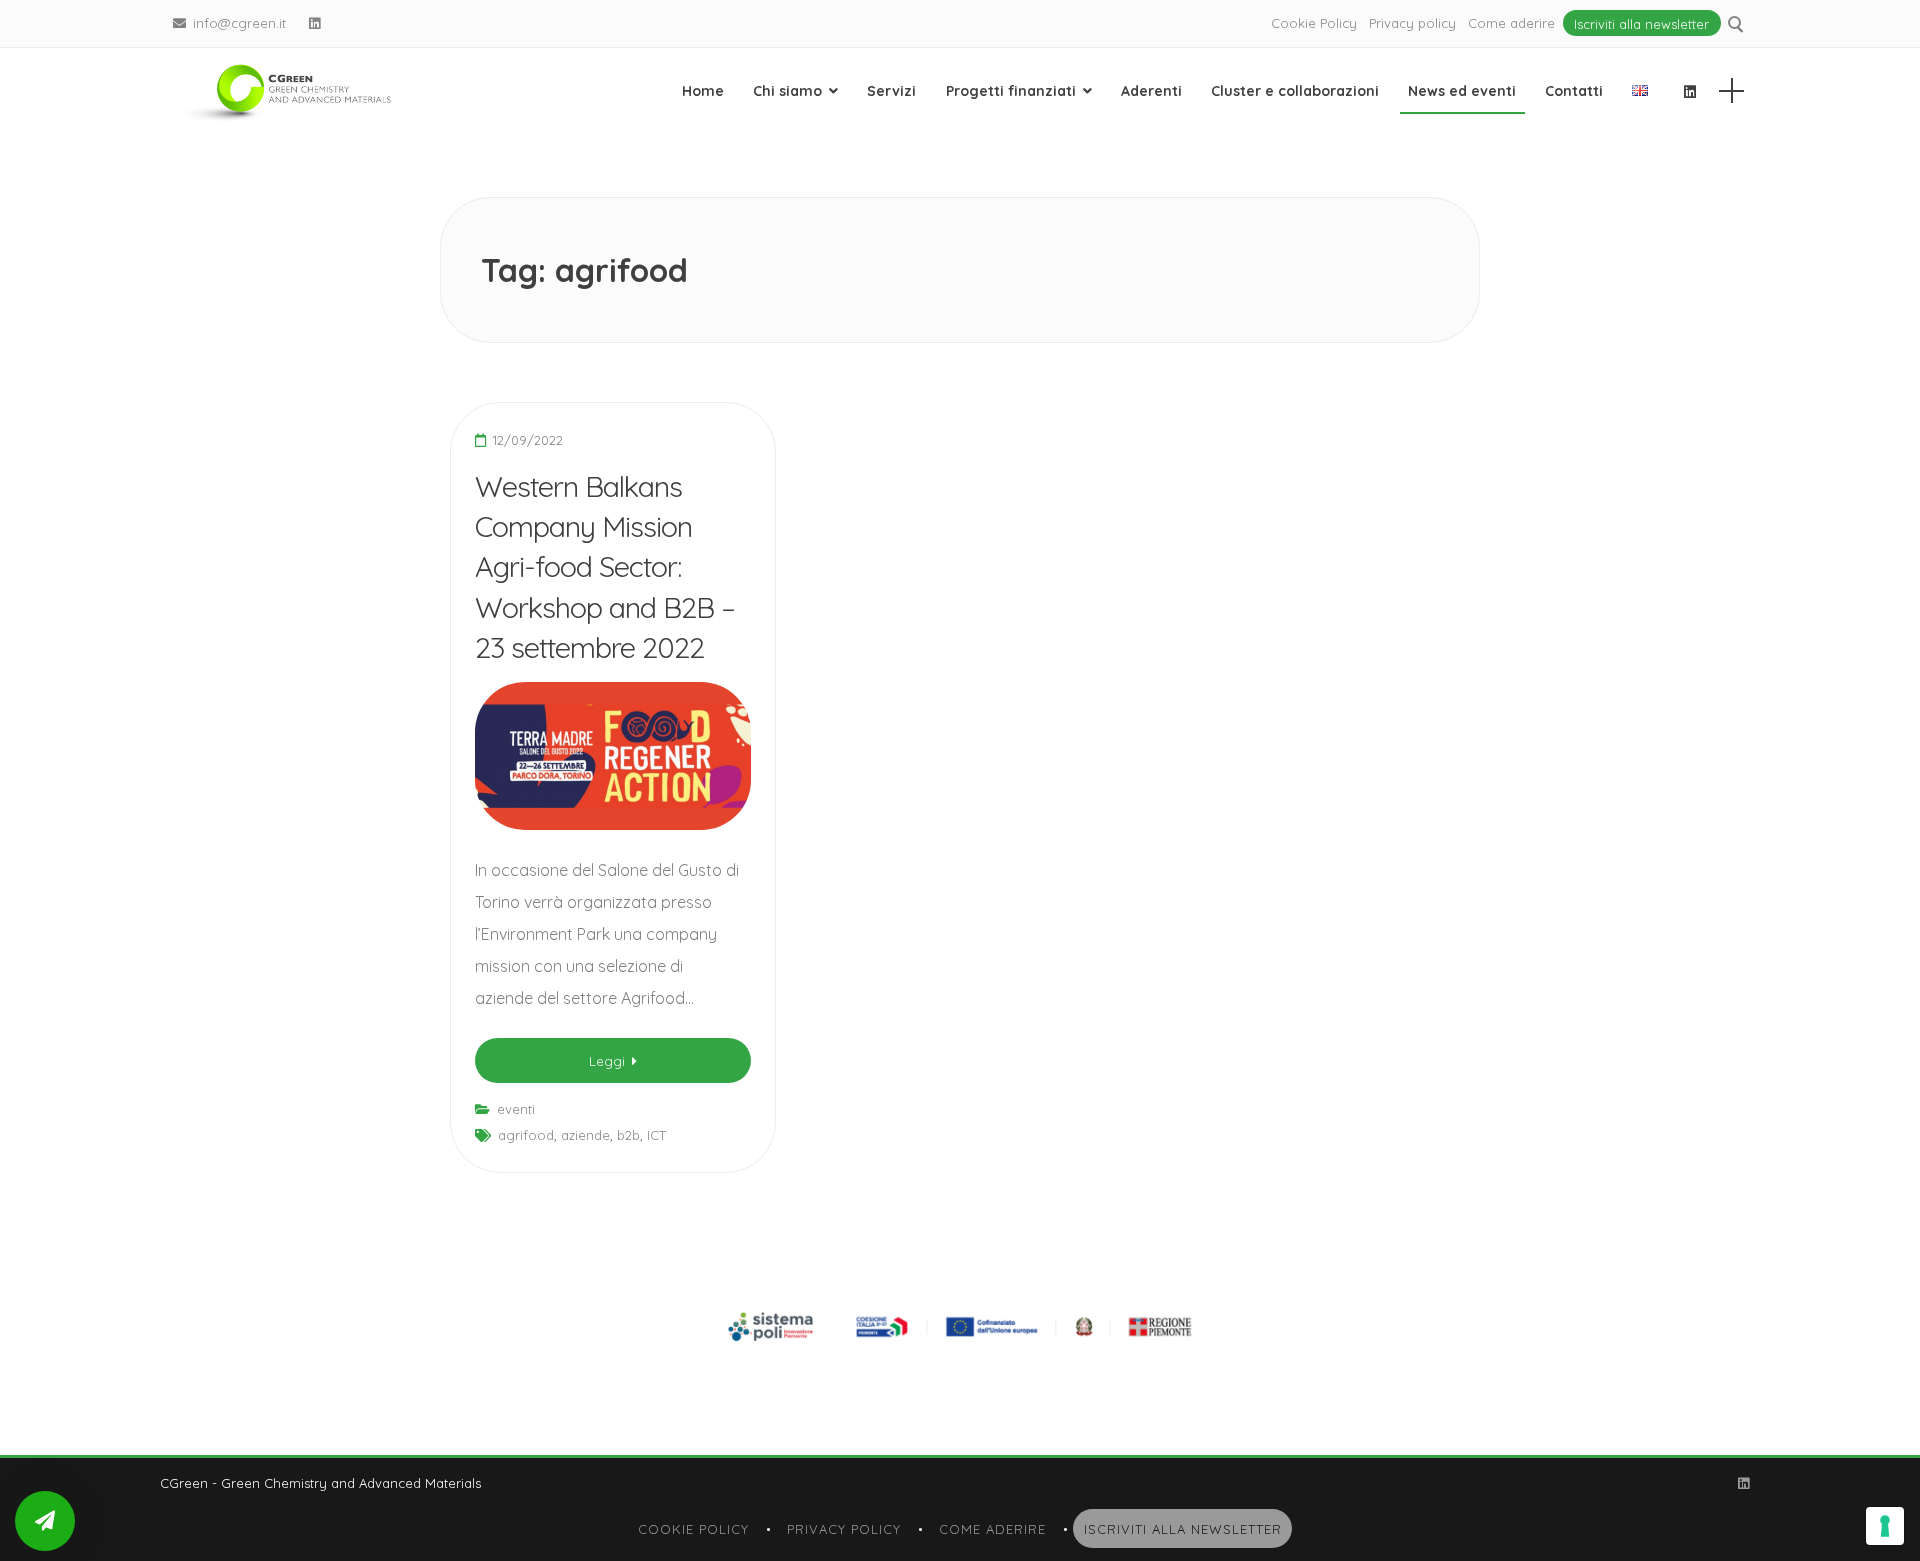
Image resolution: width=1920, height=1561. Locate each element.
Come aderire (1511, 23)
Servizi (891, 91)
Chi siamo (787, 91)
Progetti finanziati (1011, 91)
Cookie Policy (1314, 23)
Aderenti (1151, 91)
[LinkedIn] (315, 23)
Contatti (1574, 91)
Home (703, 91)
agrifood (526, 1135)
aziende (585, 1135)
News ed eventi (1462, 91)
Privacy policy (1412, 23)
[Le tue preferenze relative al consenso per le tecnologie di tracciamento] (1885, 1526)
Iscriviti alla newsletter (1641, 23)
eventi (516, 1109)
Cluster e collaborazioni (1295, 91)
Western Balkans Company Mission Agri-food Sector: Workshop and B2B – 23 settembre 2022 (605, 566)
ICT (656, 1135)
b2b (628, 1135)
